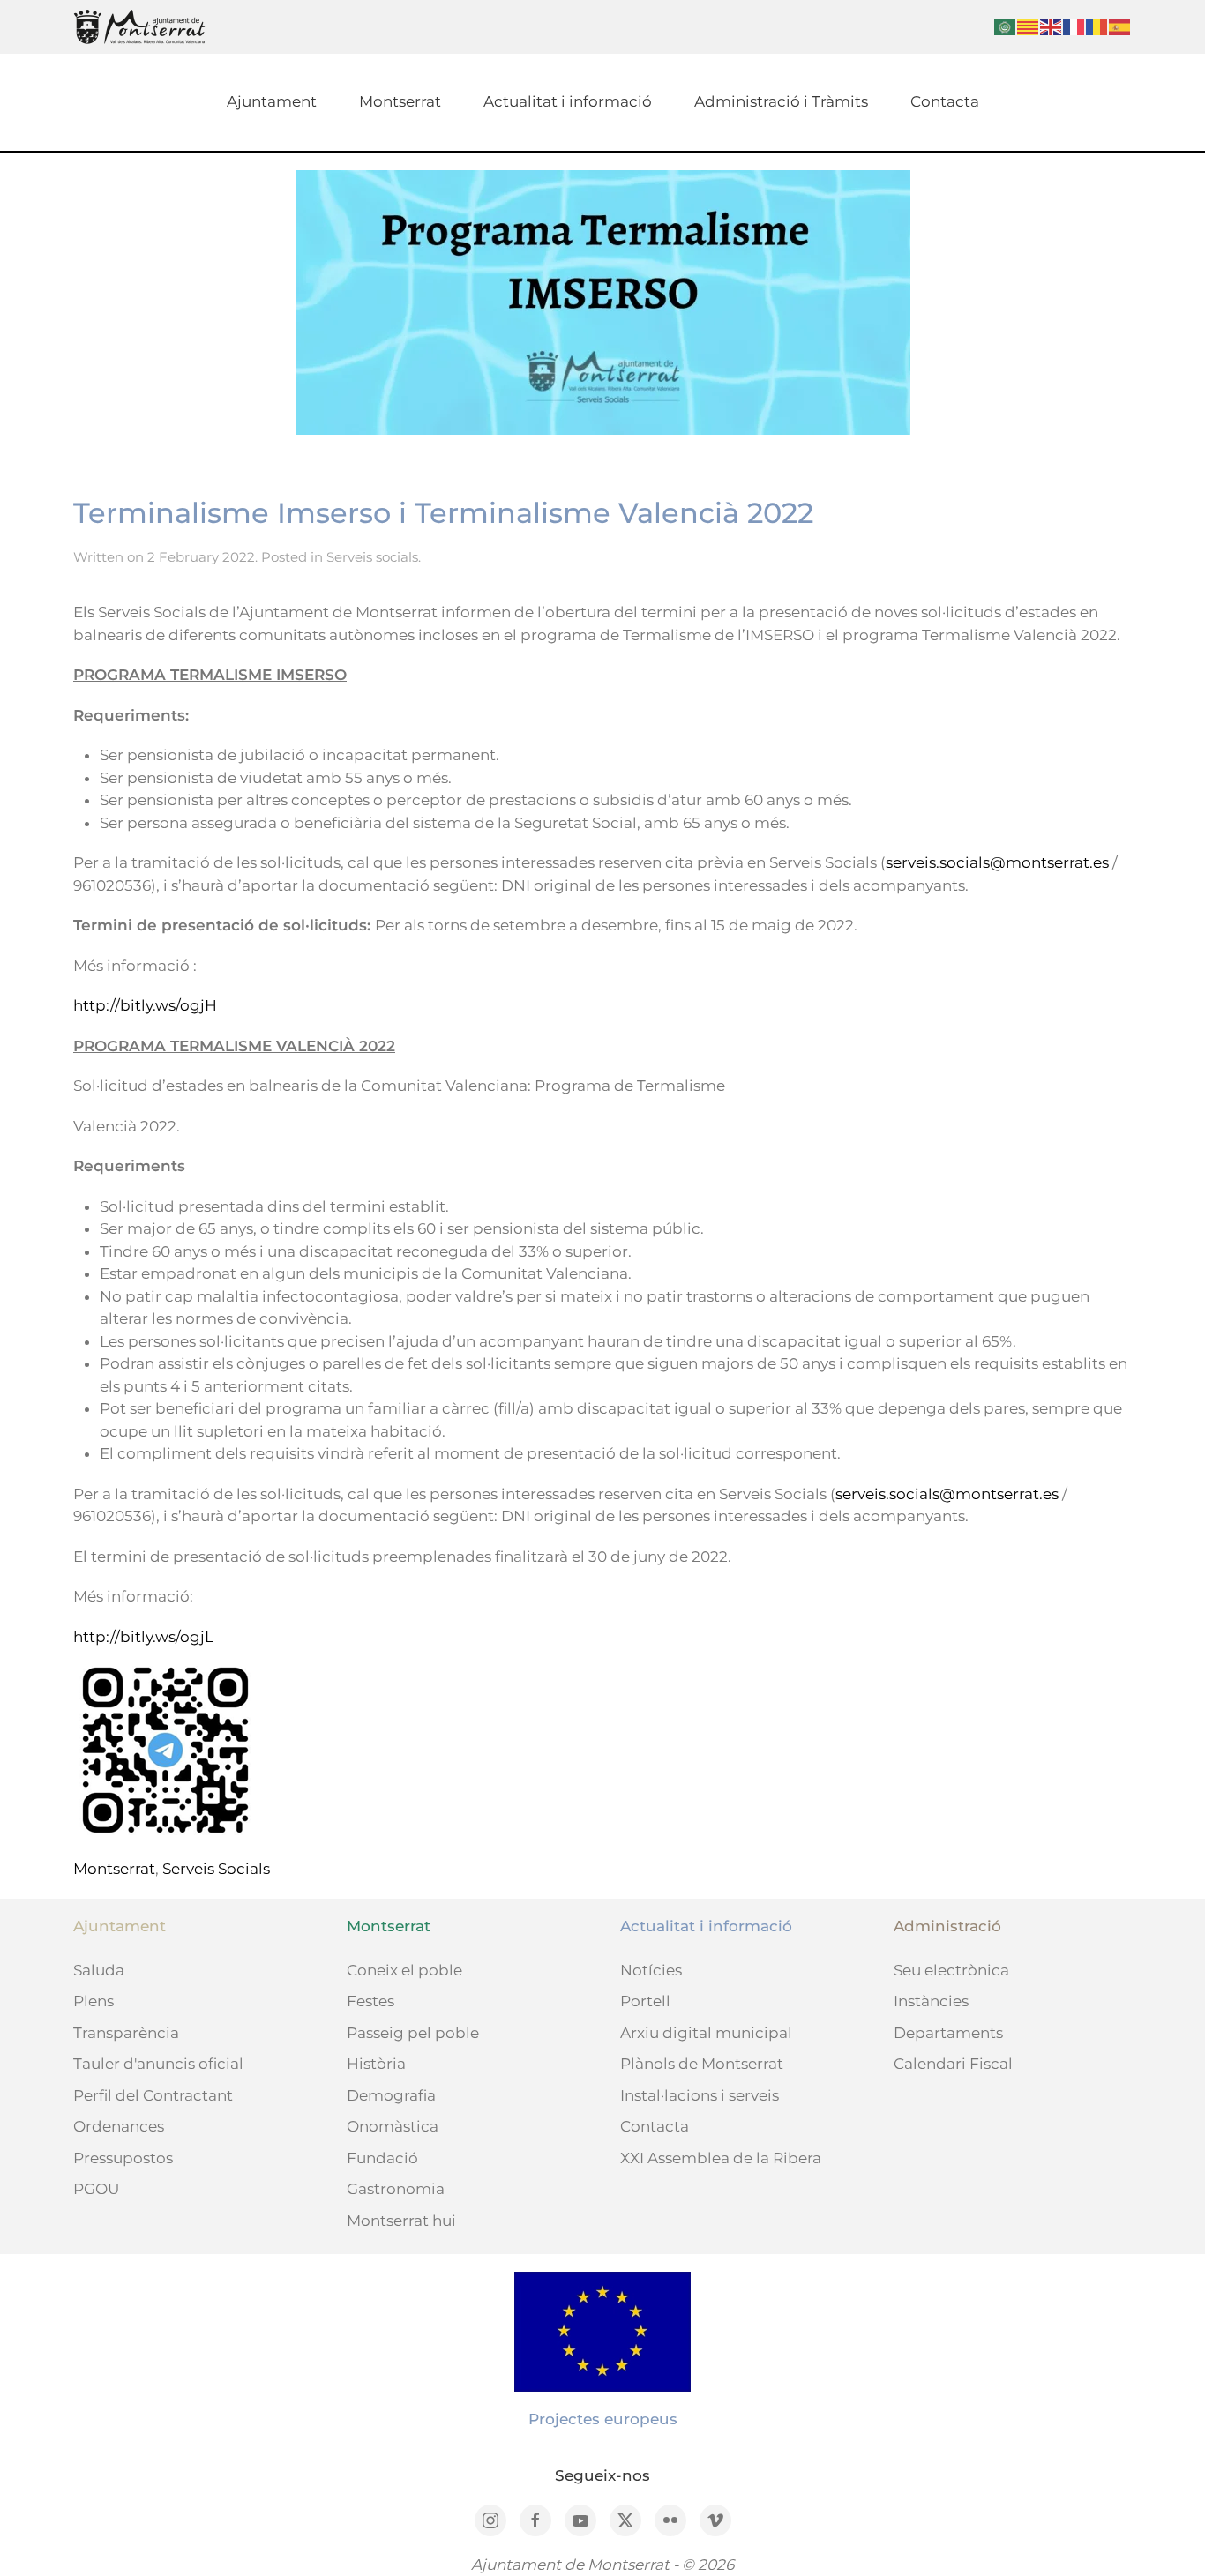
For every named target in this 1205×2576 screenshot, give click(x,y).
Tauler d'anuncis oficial (158, 2064)
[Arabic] (1006, 26)
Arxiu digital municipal (706, 2033)
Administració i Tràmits (781, 101)
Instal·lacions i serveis (700, 2095)
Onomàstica (393, 2126)
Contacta (945, 101)
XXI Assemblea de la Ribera (721, 2158)
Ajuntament (272, 101)
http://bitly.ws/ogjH (145, 1005)
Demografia (391, 2095)
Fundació (382, 2158)
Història (376, 2064)
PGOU (96, 2189)
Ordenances (119, 2126)
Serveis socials (372, 557)
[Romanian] (1097, 26)
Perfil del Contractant (153, 2095)
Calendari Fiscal (953, 2064)
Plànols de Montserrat (702, 2064)
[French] (1074, 26)
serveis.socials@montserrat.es (997, 862)
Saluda (99, 1970)
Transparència (126, 2033)
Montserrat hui (401, 2221)
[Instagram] (490, 2520)
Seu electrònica (951, 1970)
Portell (645, 2001)
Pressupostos (123, 2158)
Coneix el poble (404, 1970)
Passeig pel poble (413, 2033)
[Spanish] (1120, 26)
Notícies (651, 1970)
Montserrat (400, 101)
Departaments (948, 2033)
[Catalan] (1029, 26)
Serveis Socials (216, 1869)
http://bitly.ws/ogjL (143, 1637)
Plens (94, 2001)
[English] (1052, 26)
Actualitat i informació (568, 101)
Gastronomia (396, 2189)
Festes (370, 2001)
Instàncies (931, 2001)
